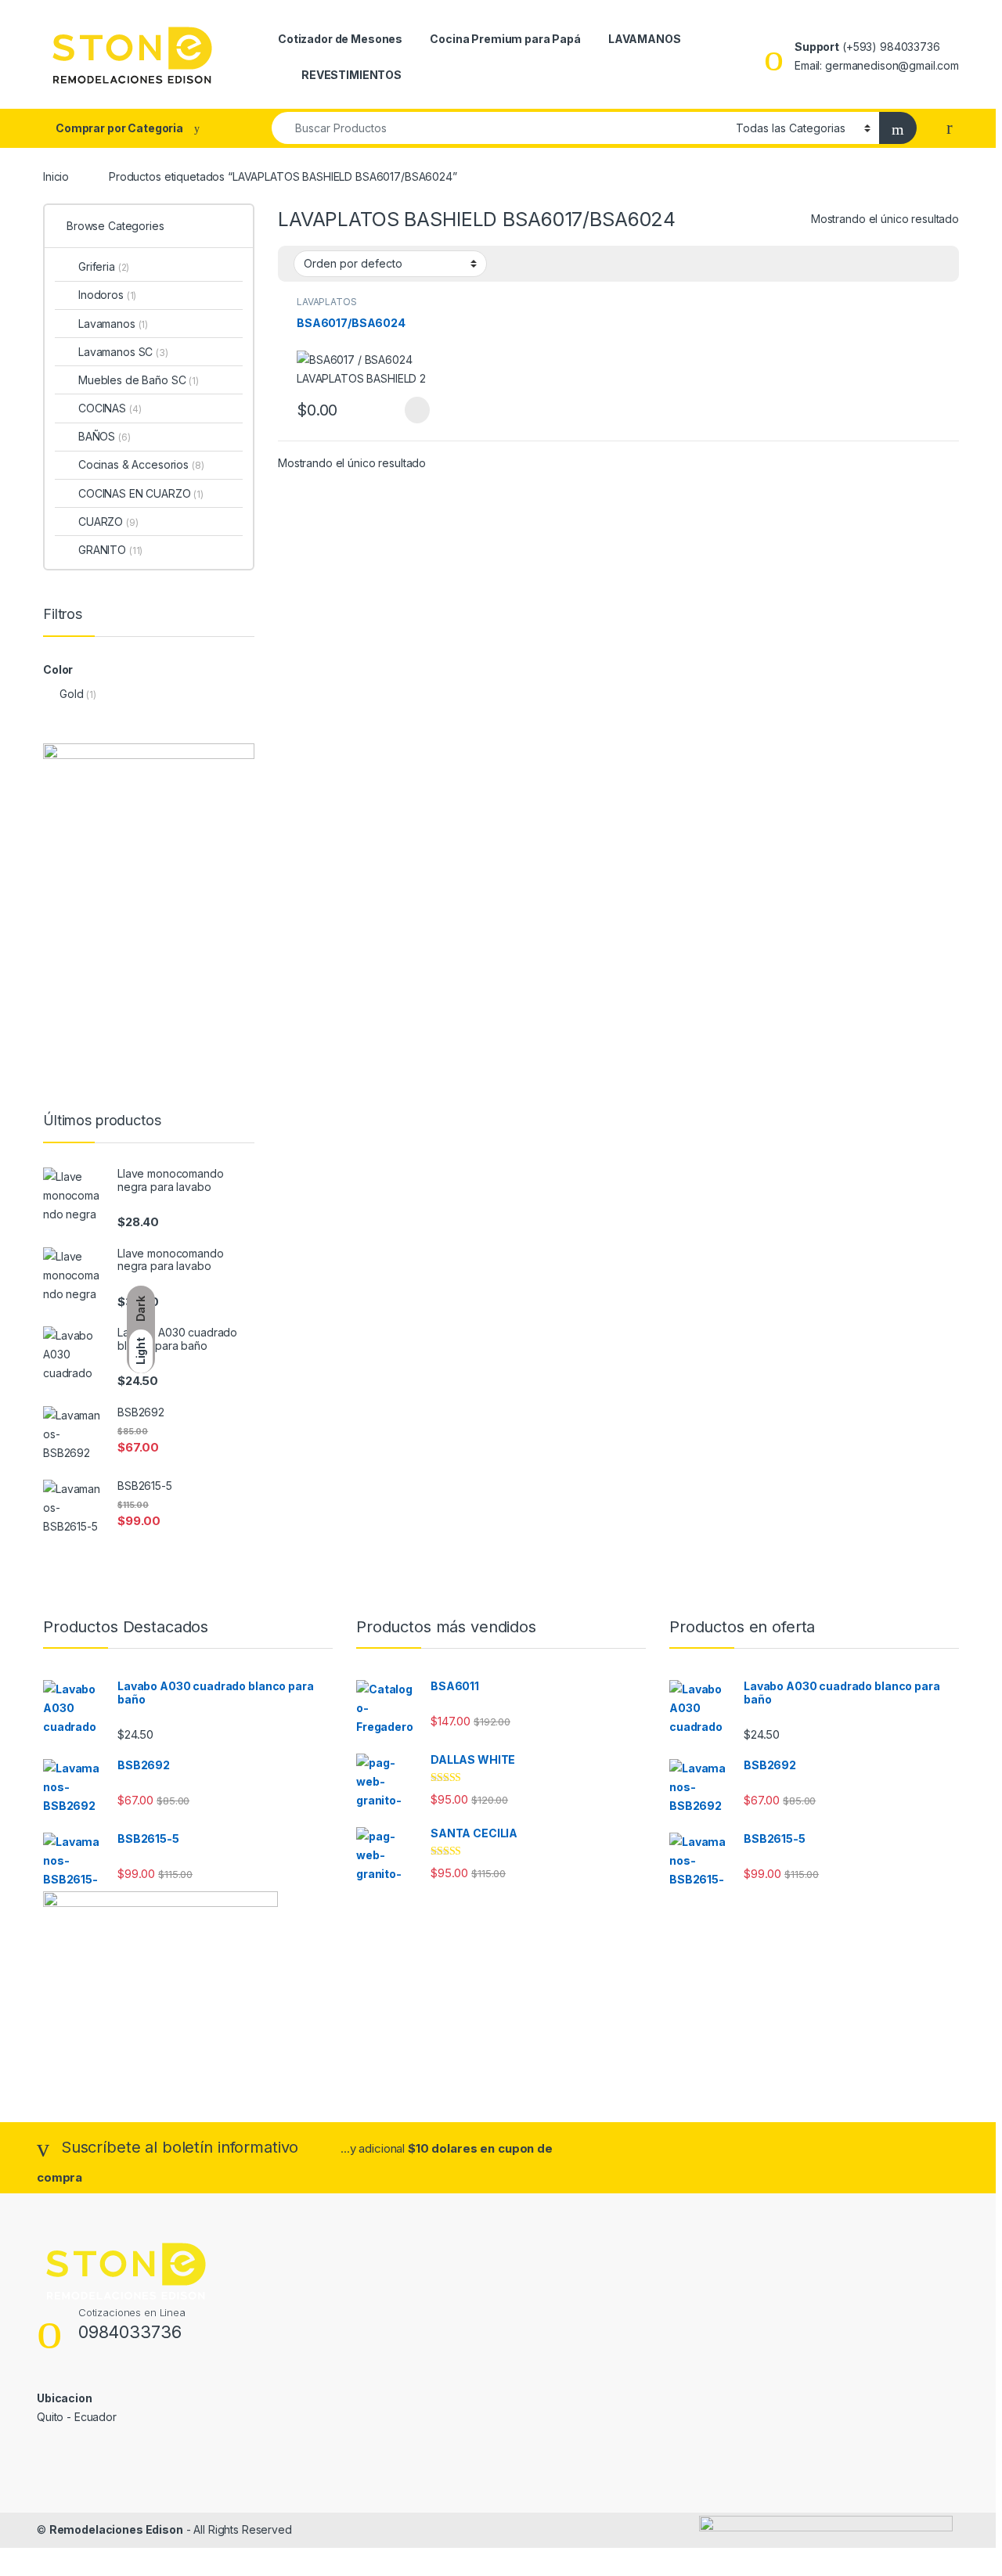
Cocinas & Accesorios (141, 464)
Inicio (56, 176)
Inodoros (107, 295)
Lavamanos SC (123, 352)
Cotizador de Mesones (340, 39)
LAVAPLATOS (327, 302)
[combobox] (499, 128)
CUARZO (108, 522)
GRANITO (110, 550)
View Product (410, 410)
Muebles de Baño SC (139, 380)
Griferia (104, 266)
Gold (71, 694)
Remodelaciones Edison (116, 2529)
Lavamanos (113, 324)
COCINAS (110, 408)
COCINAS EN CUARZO (141, 493)
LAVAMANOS (645, 39)
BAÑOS (105, 436)
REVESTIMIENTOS (351, 75)
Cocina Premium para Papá (505, 39)
